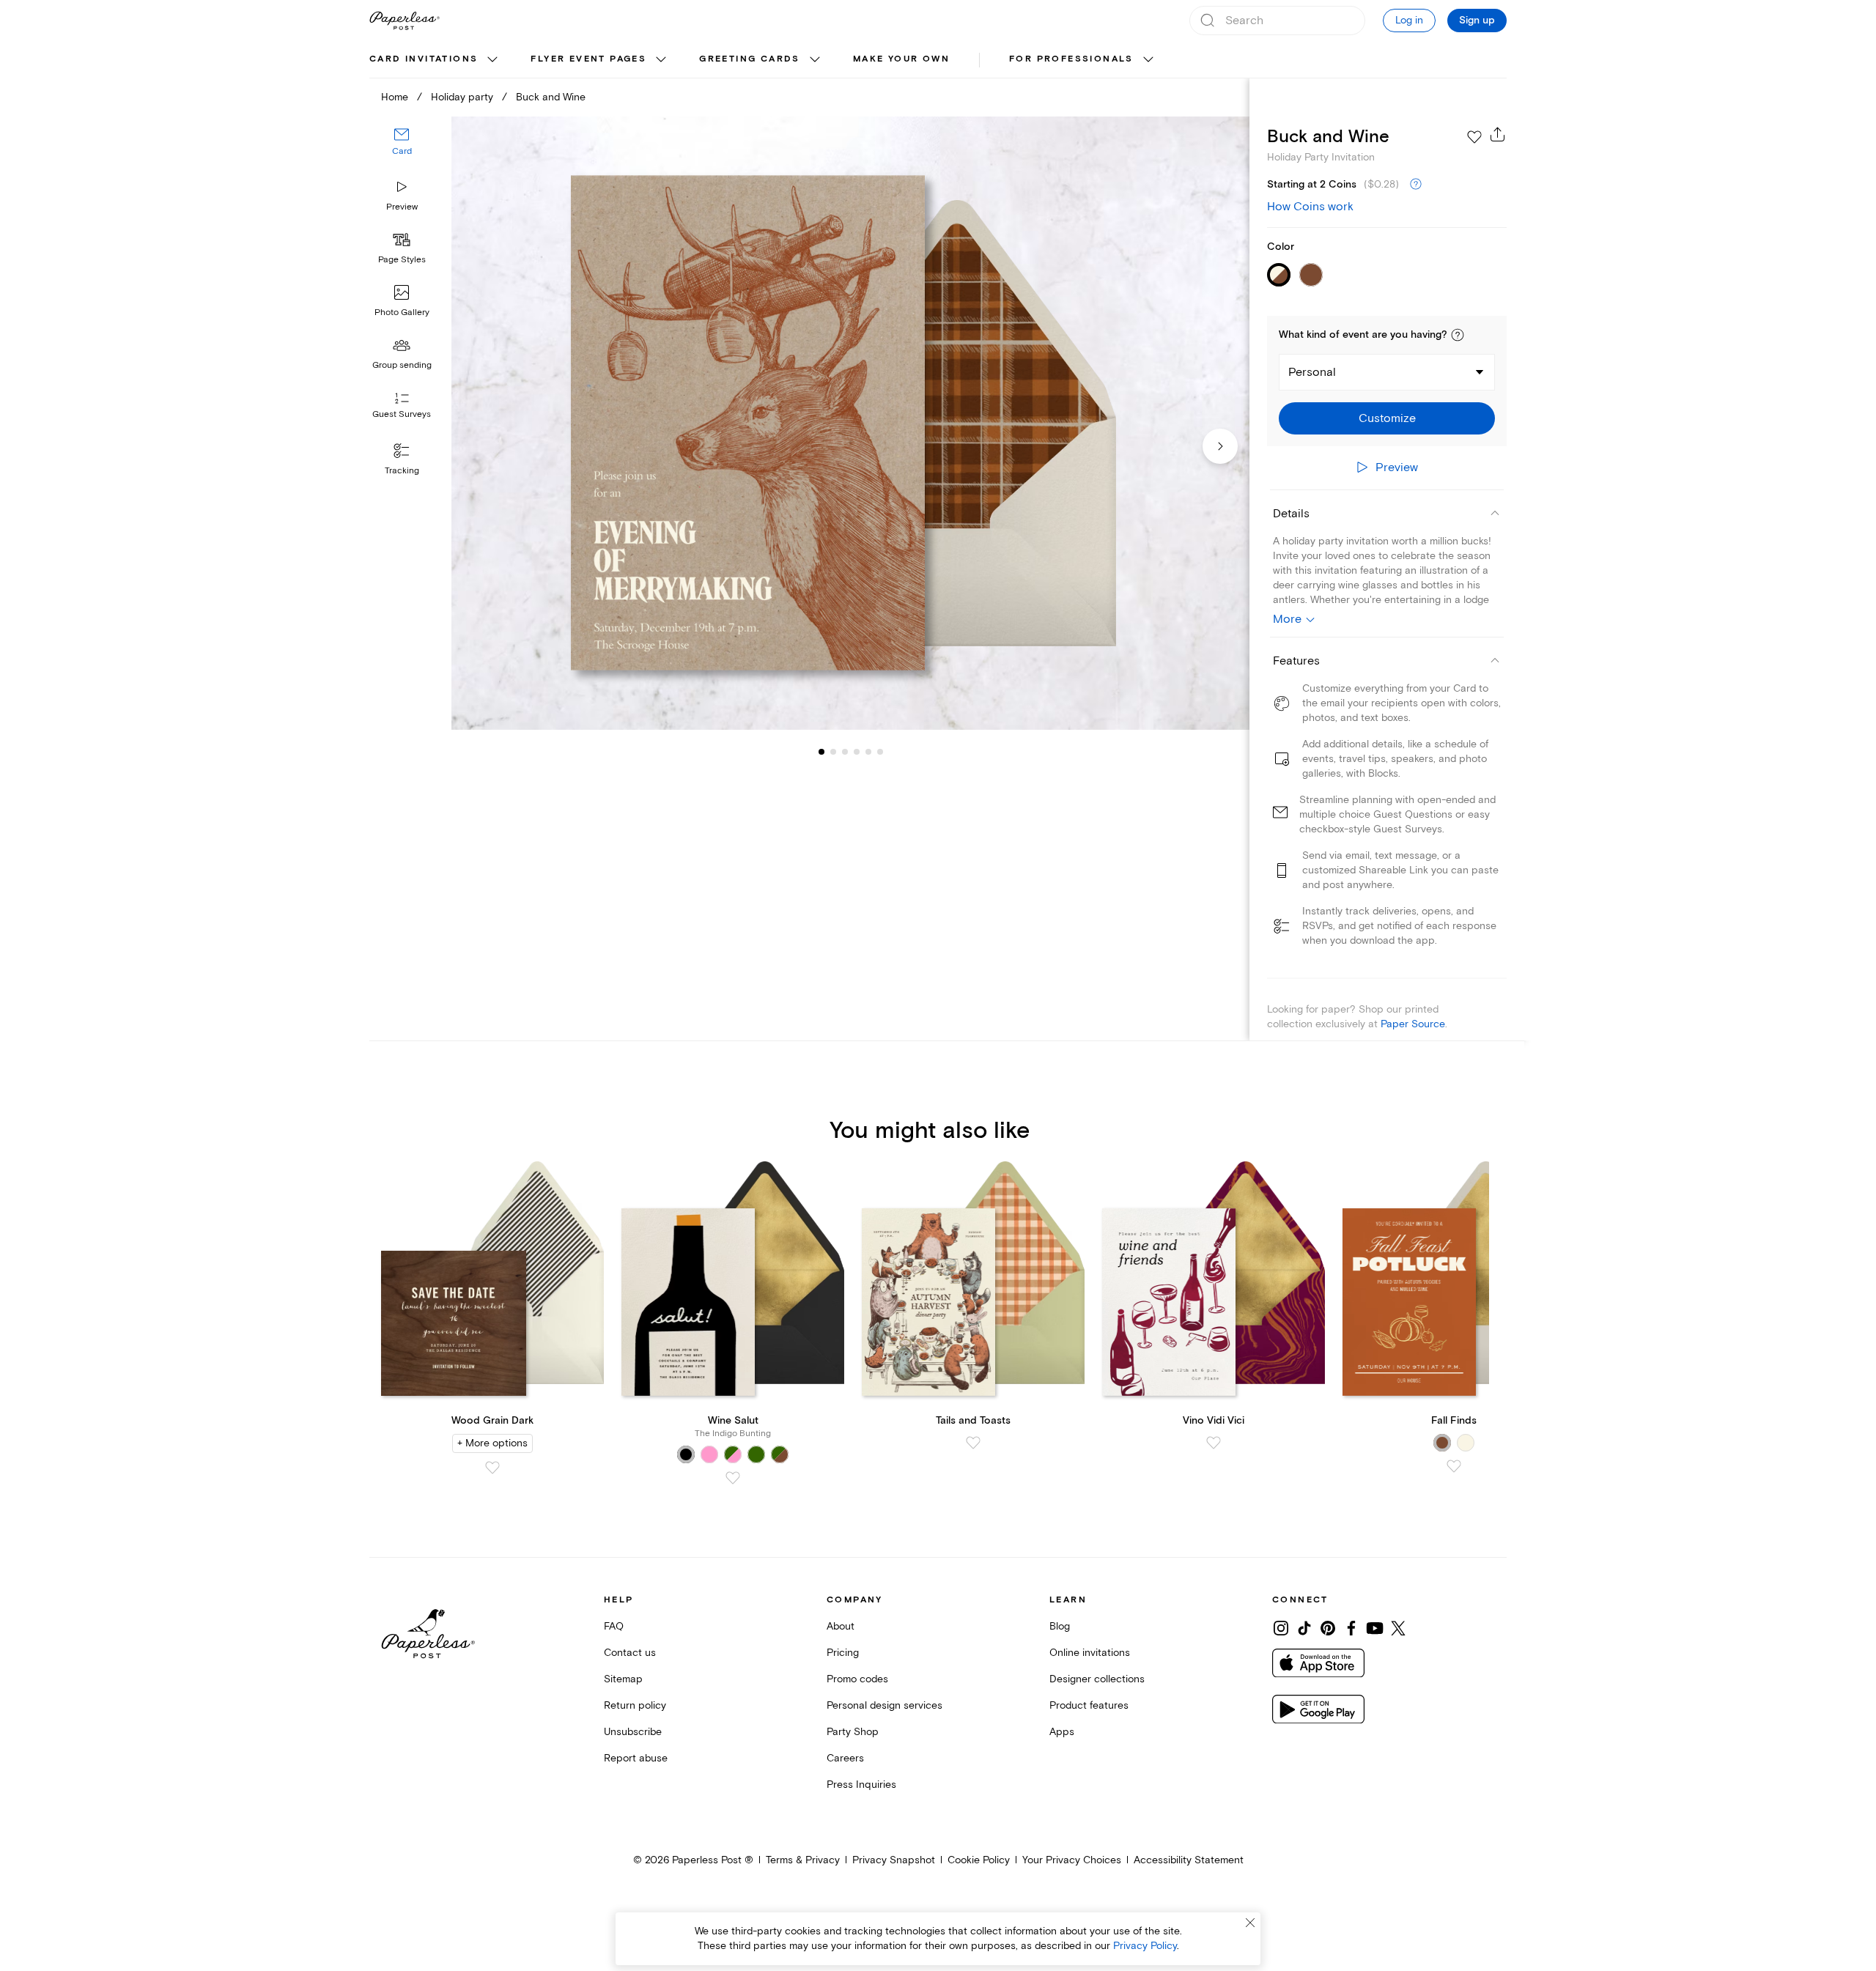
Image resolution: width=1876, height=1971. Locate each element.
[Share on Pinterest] (1328, 1628)
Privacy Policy (1145, 1946)
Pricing (843, 1653)
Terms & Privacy (803, 1860)
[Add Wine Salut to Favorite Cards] (733, 1478)
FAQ (614, 1626)
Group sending (402, 365)
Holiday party (462, 97)
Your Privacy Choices (1072, 1860)
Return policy (635, 1705)
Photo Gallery (402, 313)
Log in (1409, 20)
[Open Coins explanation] (1416, 185)
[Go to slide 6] (868, 752)
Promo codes (857, 1679)
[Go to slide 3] (833, 752)
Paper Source (1413, 1024)
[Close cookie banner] (1250, 1923)
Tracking (402, 471)
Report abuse (636, 1758)
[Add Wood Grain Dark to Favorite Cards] (492, 1468)
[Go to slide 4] (845, 752)
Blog (1060, 1626)
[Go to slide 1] (821, 752)
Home (395, 97)
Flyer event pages (588, 59)
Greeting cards (750, 59)
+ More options (492, 1443)
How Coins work (1310, 207)
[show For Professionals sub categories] (1148, 60)
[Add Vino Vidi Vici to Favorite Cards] (1214, 1443)
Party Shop (853, 1732)
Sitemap (623, 1679)
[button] (1458, 335)
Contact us (630, 1653)
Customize (1387, 418)
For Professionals (1071, 59)
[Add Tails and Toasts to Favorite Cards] (973, 1443)
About (841, 1626)
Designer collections (1097, 1679)
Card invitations (424, 59)
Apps (1062, 1732)
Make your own (901, 59)
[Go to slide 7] (880, 752)
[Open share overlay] (1498, 134)
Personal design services (885, 1705)
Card (402, 152)
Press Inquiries (861, 1785)
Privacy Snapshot (894, 1860)
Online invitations (1090, 1653)
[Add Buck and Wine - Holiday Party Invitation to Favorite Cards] (1474, 137)
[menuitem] (435, 60)
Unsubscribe (633, 1732)
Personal (1312, 372)
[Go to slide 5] (857, 752)
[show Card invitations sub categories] (492, 60)
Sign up (1477, 21)
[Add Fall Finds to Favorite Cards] (1454, 1466)
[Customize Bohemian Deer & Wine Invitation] (850, 423)
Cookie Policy (979, 1860)
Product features (1089, 1705)
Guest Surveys (402, 415)
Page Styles (402, 260)
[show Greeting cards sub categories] (815, 60)
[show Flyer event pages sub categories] (661, 60)
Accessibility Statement (1189, 1860)
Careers (845, 1758)
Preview (402, 207)
